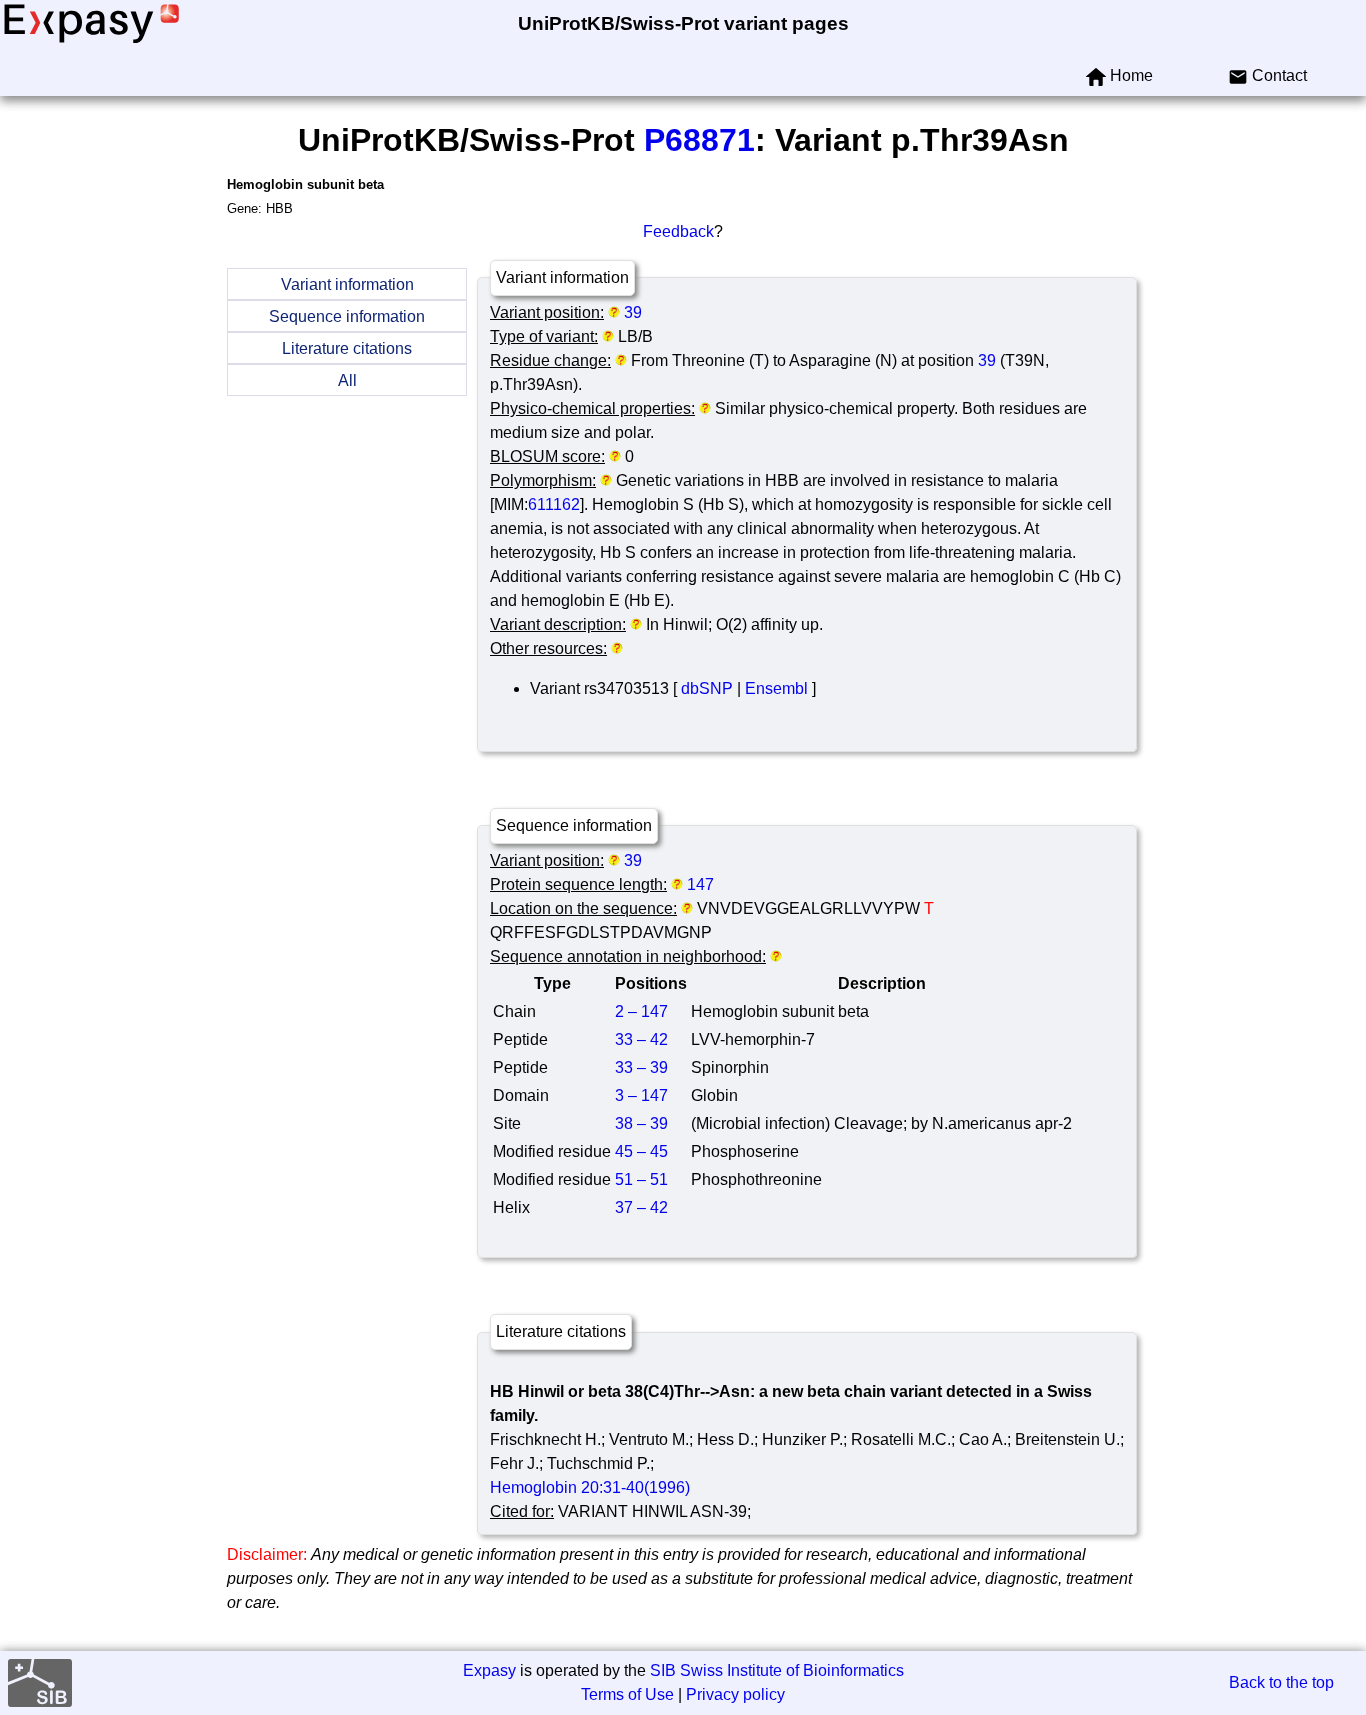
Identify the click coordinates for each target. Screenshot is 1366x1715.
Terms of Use (627, 1694)
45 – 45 (641, 1151)
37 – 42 (641, 1207)
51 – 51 (641, 1179)
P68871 (699, 140)
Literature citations (347, 348)
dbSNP (707, 688)
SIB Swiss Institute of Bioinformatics (777, 1670)
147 (700, 884)
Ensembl (776, 688)
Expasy (489, 1670)
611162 (554, 504)
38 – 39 (641, 1123)
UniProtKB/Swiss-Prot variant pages (683, 23)
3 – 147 (641, 1095)
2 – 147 (641, 1011)
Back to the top (1281, 1682)
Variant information (347, 284)
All (347, 380)
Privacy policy (735, 1694)
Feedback (678, 231)
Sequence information (347, 316)
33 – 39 (641, 1067)
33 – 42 (641, 1039)
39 (633, 312)
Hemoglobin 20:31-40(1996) (590, 1487)
